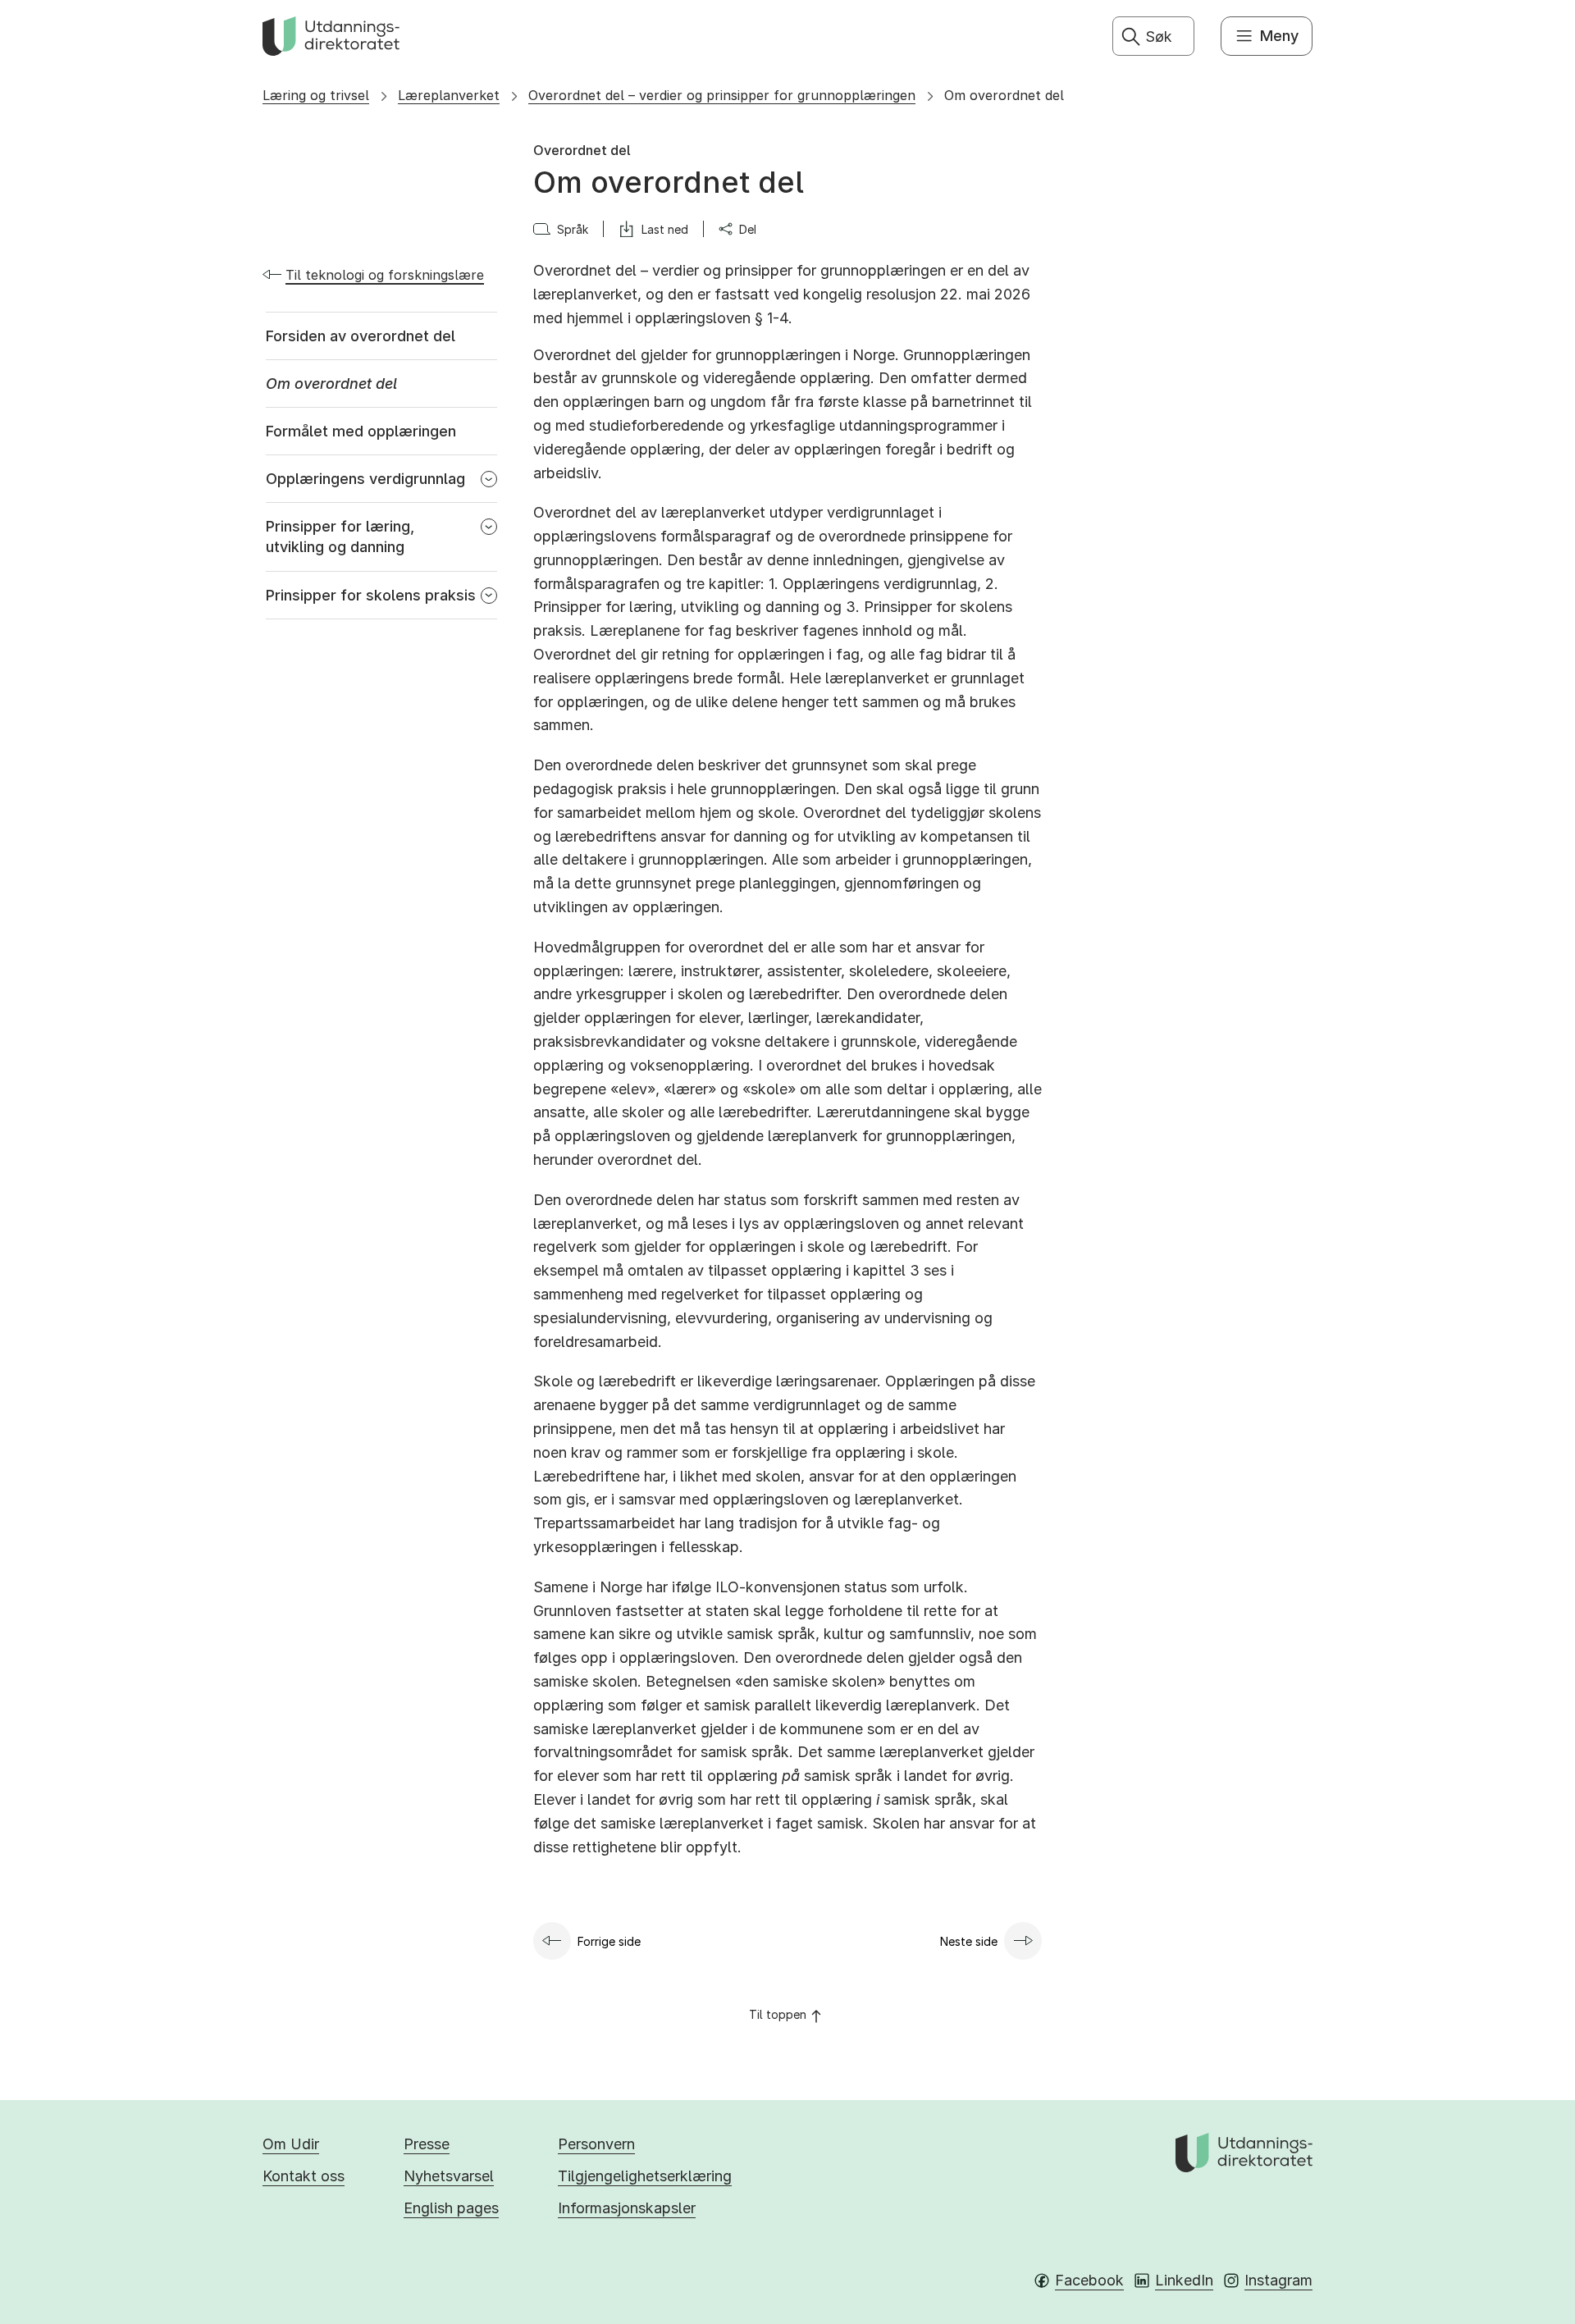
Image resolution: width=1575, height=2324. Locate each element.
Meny (1279, 36)
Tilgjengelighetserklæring (645, 2176)
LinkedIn (1184, 2280)
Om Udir (291, 2144)
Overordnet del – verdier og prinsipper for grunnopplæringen (722, 95)
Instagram (1278, 2280)
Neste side (969, 1941)
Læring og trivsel (316, 95)
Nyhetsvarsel (449, 2176)
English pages (451, 2208)
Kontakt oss (304, 2176)
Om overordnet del (1004, 95)
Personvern (596, 2144)
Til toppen (778, 2014)
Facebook (1089, 2280)
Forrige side (609, 1941)
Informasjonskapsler (627, 2208)
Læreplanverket (449, 95)
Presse (427, 2144)
